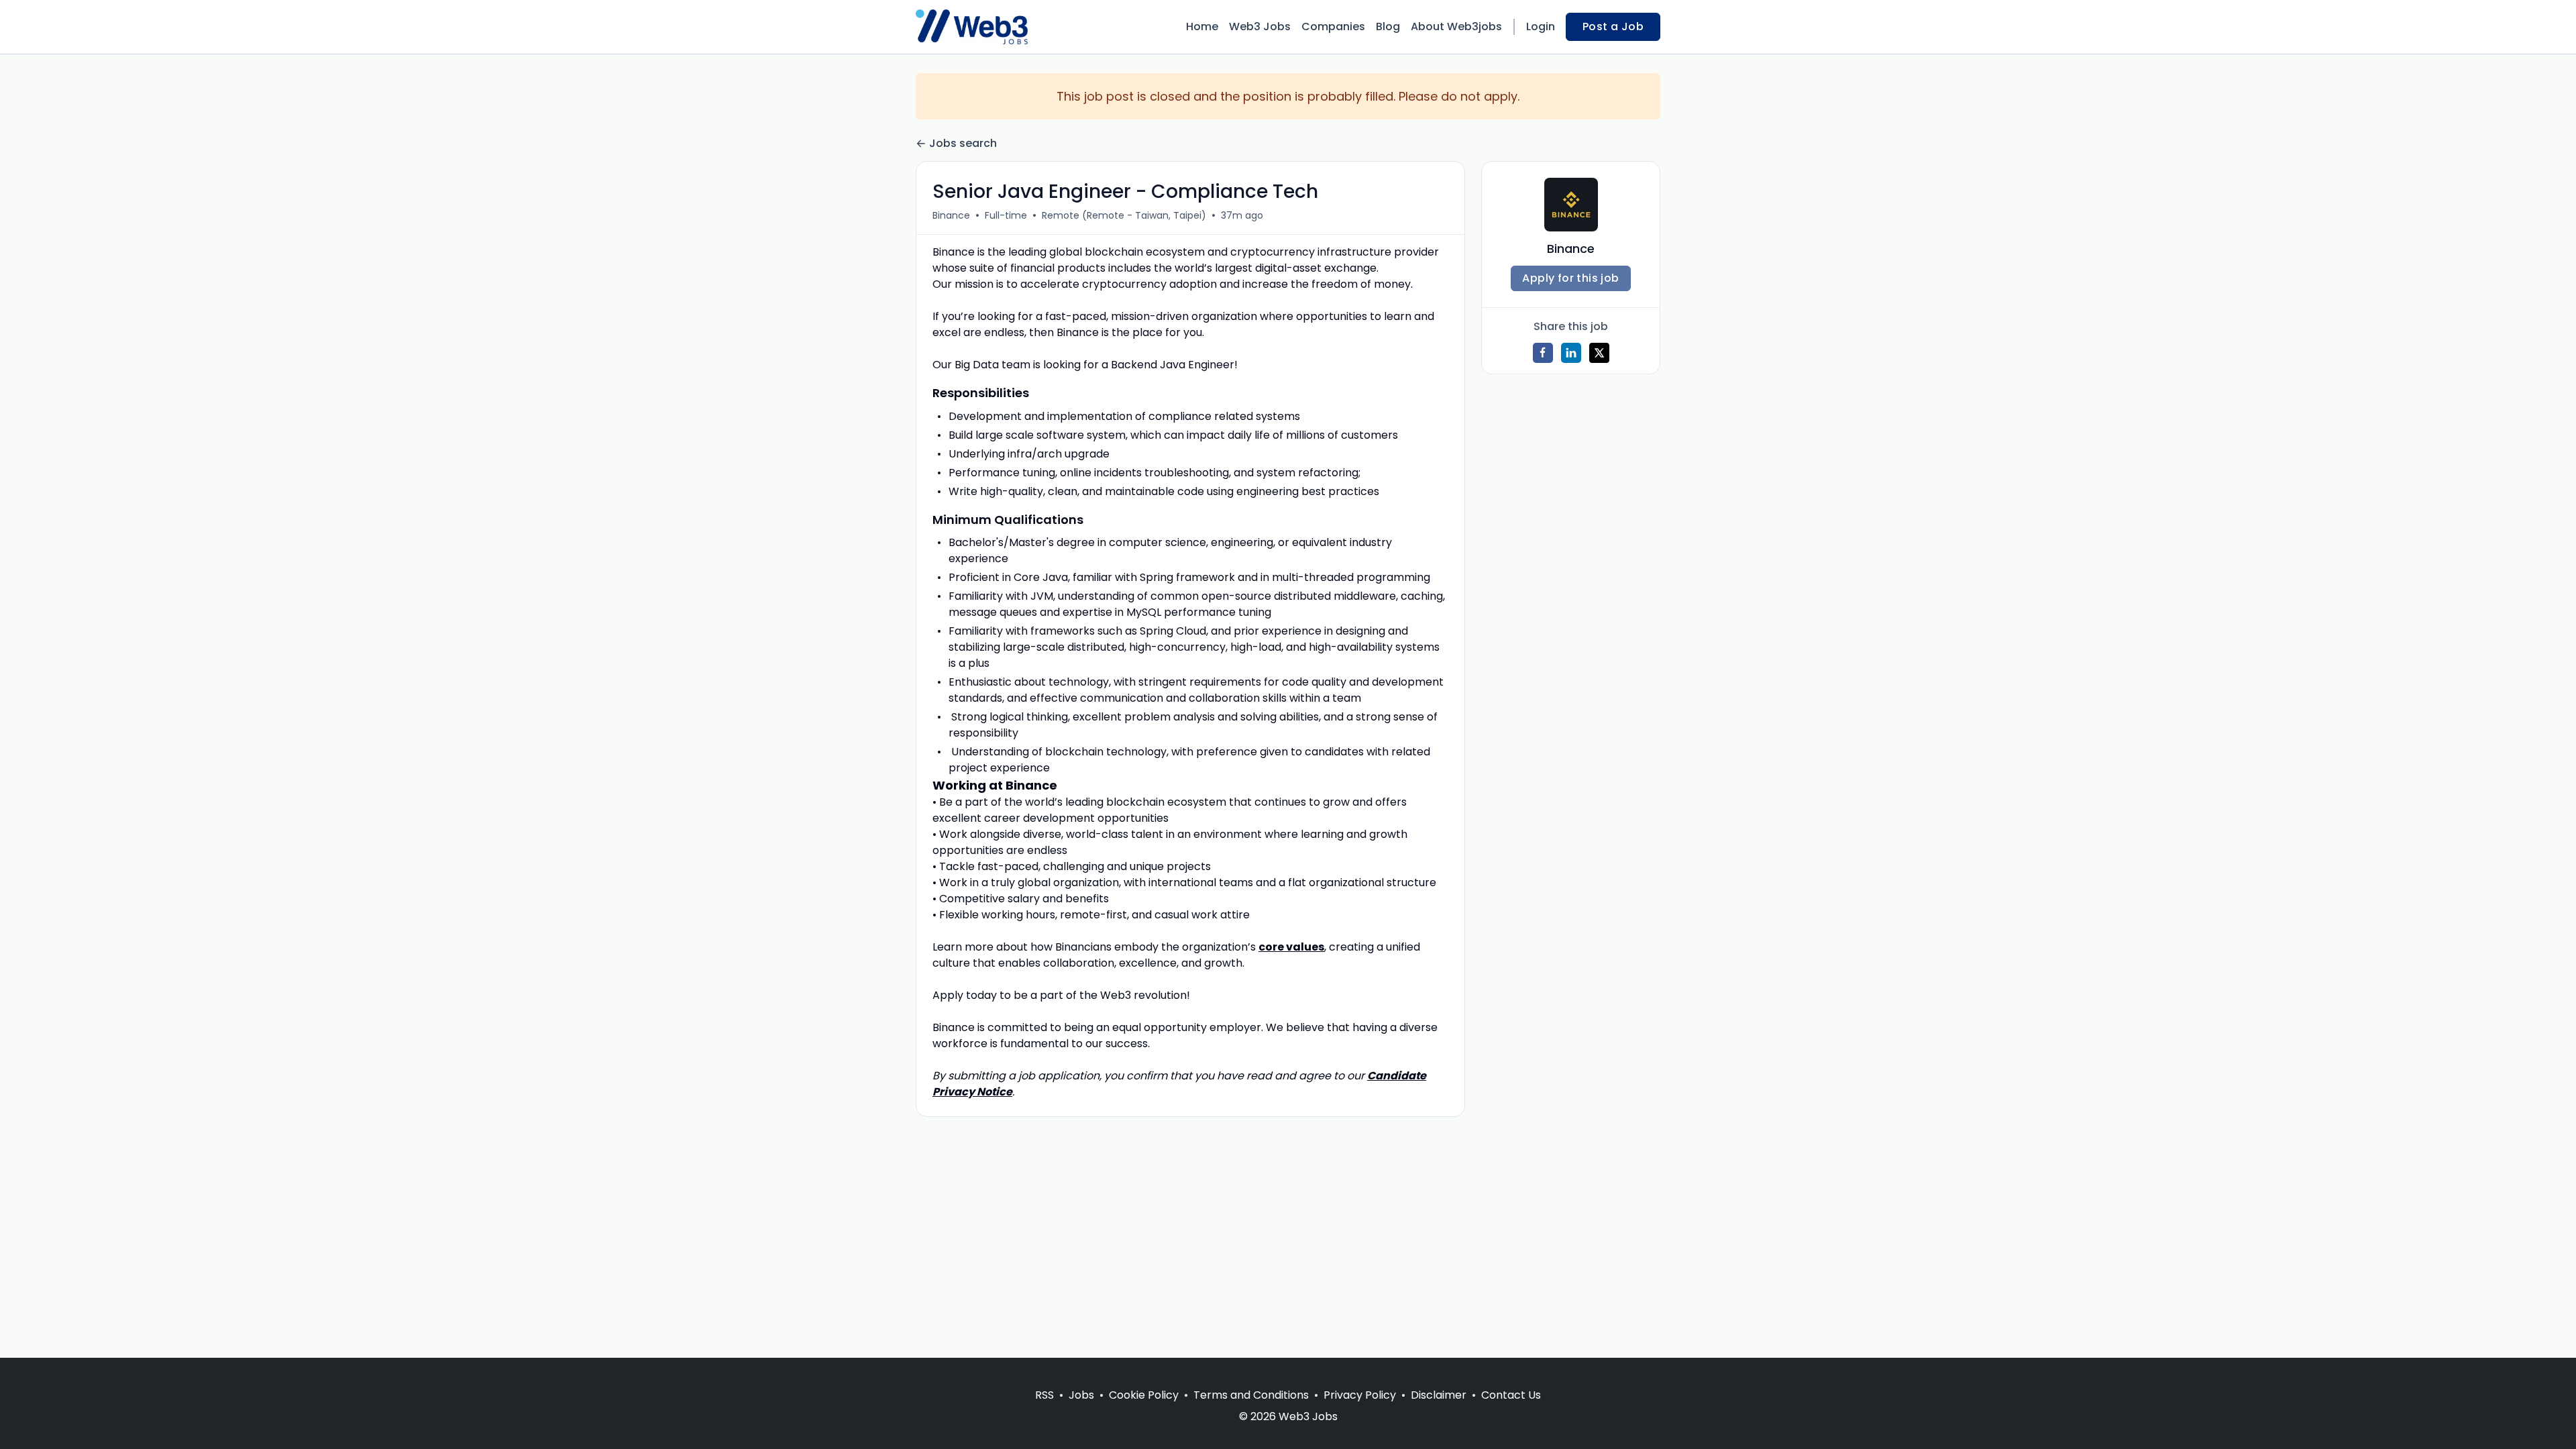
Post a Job (1613, 26)
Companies (1333, 26)
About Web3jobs (1456, 26)
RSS (1044, 1395)
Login (1541, 26)
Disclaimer (1439, 1395)
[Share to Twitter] (1599, 353)
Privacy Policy (1360, 1395)
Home (1202, 26)
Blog (1388, 26)
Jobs (1081, 1395)
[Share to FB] (1543, 353)
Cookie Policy (1144, 1395)
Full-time (1006, 215)
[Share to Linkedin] (1571, 353)
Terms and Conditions (1251, 1395)
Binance (951, 215)
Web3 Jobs (1260, 26)
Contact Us (1511, 1395)
